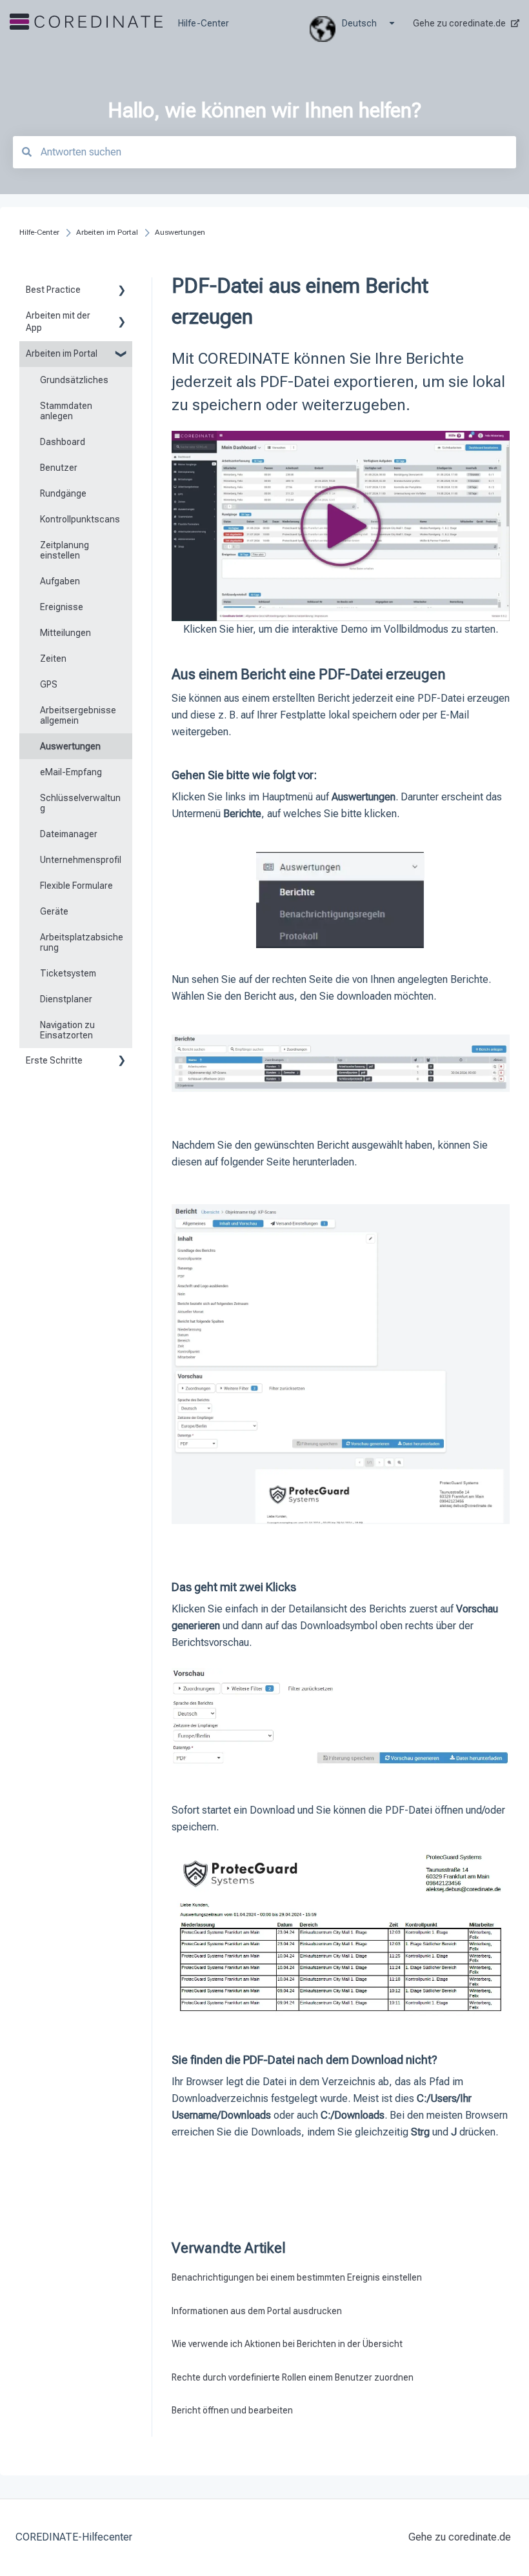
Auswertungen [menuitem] (70, 746)
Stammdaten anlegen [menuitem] (66, 411)
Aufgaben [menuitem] (60, 581)
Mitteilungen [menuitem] (65, 633)
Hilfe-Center (204, 23)
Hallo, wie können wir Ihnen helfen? (264, 110)
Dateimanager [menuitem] (69, 834)
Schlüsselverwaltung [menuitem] (80, 803)
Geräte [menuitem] (54, 911)
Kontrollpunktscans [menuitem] (80, 519)
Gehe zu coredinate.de (459, 23)
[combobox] (264, 152)
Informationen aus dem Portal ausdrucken (257, 2311)
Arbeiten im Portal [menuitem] (62, 353)
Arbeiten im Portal (107, 232)
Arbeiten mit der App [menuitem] (58, 322)
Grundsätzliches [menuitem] (74, 380)
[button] (122, 292)
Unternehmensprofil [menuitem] (81, 860)
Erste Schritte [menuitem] (54, 1060)
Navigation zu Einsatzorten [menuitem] (67, 1030)
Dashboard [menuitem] (63, 442)
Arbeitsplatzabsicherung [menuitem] (82, 942)
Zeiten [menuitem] (53, 659)
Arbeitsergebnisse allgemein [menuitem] (78, 715)
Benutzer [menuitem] (59, 468)
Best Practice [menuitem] (53, 290)
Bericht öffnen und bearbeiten (232, 2410)
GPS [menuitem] (49, 684)
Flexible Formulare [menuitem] (76, 886)
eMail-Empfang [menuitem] (71, 772)
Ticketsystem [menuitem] (68, 973)
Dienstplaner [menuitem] (66, 999)
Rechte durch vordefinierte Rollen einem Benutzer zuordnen (293, 2377)
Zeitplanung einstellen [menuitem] (65, 550)
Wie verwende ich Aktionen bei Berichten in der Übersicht (287, 2344)
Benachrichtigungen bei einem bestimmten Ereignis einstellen (297, 2277)
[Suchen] (26, 152)
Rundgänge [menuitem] (63, 493)
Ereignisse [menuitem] (62, 607)
